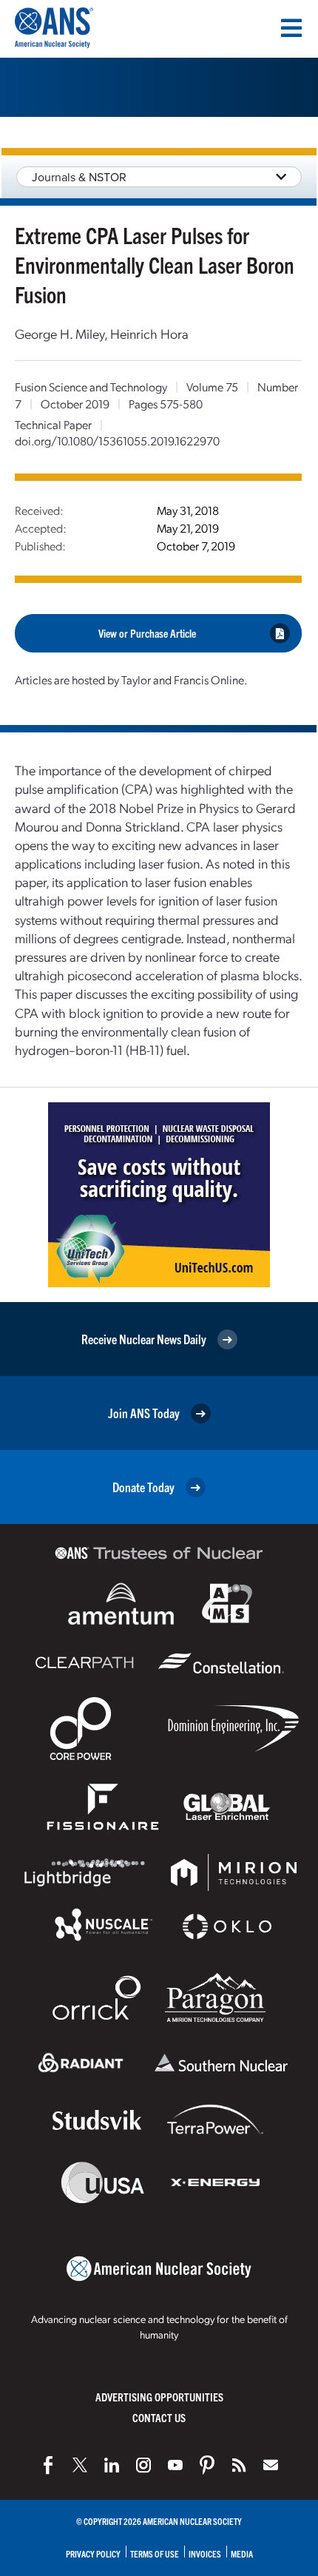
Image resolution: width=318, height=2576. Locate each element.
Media (242, 2553)
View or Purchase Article (147, 633)
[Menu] (291, 28)
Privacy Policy (93, 2553)
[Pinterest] (207, 2465)
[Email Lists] (271, 2465)
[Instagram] (143, 2465)
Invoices (205, 2553)
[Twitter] (80, 2465)
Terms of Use (155, 2553)
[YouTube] (175, 2465)
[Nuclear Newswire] (239, 2465)
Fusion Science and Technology (91, 387)
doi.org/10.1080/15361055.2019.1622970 (117, 441)
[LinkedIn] (112, 2465)
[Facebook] (48, 2465)
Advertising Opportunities (159, 2397)
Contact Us (159, 2417)
